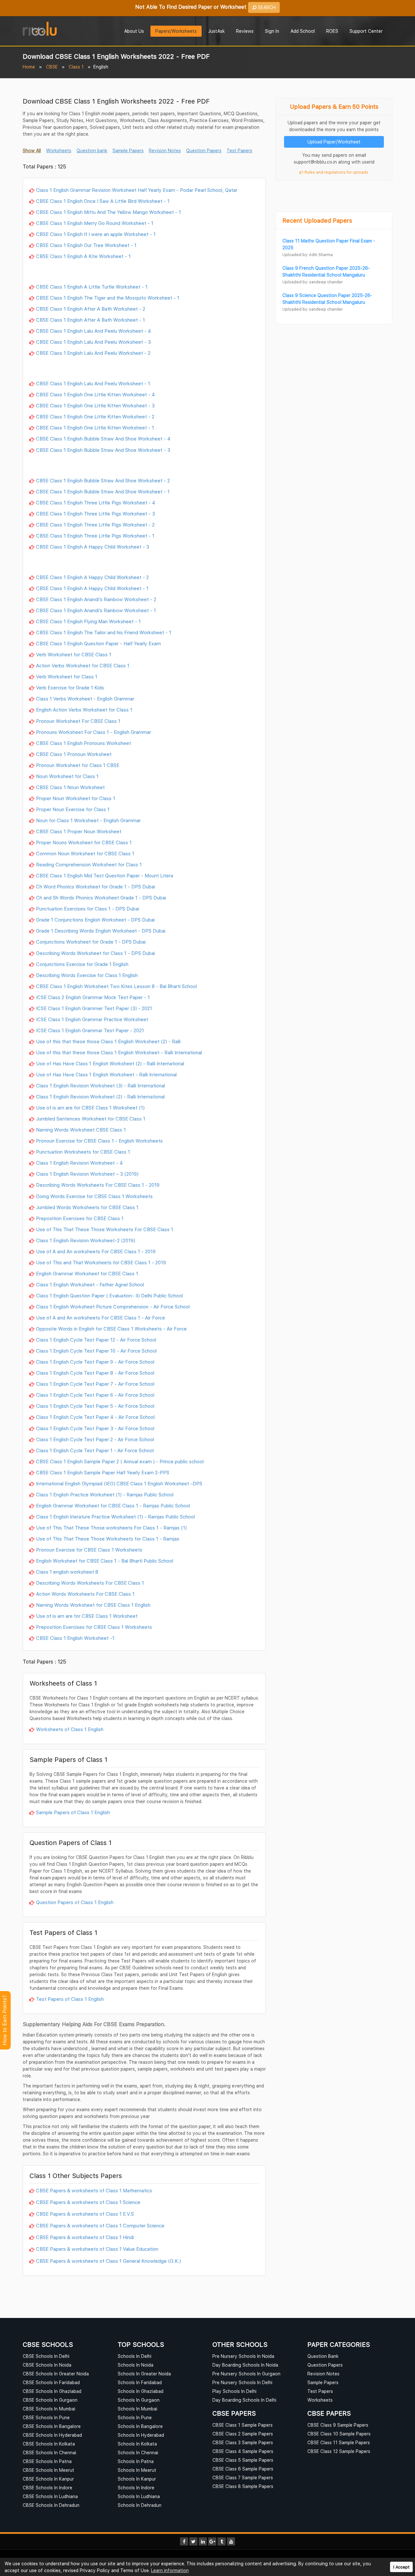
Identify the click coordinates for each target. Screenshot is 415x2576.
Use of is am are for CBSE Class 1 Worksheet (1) (90, 1108)
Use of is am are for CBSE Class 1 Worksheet (87, 1616)
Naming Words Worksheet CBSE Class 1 (81, 1130)
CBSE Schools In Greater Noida (56, 2374)
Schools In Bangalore (140, 2426)
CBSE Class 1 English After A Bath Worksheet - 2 (91, 309)
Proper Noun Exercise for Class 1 (73, 809)
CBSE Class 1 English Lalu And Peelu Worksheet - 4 (94, 331)
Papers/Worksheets (176, 31)
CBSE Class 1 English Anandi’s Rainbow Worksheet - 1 (96, 610)
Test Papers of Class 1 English (70, 1999)
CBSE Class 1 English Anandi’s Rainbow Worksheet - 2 (96, 599)
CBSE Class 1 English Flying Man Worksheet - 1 (88, 621)
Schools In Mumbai (137, 2409)
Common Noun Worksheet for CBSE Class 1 (85, 853)
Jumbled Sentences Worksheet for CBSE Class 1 (91, 1119)
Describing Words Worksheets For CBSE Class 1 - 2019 (98, 1185)
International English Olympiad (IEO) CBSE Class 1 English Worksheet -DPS (119, 1483)
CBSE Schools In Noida (47, 2365)
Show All (32, 150)
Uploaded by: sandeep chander (313, 282)
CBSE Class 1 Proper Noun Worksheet (79, 831)
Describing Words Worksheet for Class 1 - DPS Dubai (95, 953)
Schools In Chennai (138, 2452)
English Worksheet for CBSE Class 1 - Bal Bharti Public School (105, 1561)
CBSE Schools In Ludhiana (50, 2496)
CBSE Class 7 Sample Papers (243, 2477)
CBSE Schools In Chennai (49, 2452)
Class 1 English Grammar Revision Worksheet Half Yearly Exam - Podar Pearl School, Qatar (137, 190)
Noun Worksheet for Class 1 (67, 776)
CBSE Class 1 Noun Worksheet (70, 787)
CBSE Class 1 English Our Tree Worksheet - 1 (86, 245)
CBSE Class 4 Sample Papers (243, 2451)
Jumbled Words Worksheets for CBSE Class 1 (87, 1207)
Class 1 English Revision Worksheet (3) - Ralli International (101, 1085)
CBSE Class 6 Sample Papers (243, 2469)
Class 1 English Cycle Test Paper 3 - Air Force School (95, 1428)
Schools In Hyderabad (141, 2435)
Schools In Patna (136, 2461)
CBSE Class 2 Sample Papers (243, 2434)
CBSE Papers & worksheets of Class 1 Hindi (85, 2237)
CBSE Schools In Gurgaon (50, 2400)
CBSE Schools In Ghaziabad (52, 2391)
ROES (332, 31)
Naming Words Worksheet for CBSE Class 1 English (93, 1605)
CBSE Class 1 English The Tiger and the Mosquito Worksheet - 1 (108, 298)
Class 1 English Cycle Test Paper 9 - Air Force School (95, 1362)
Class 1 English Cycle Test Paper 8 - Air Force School (95, 1373)
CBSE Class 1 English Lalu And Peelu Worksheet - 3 (93, 342)
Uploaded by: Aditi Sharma (308, 255)
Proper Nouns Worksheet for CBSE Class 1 (84, 842)
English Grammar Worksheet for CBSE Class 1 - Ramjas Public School (113, 1505)
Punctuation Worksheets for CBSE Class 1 (83, 1152)
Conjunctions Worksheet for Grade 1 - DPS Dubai (91, 942)
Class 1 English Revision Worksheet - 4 (79, 1163)
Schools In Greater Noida (144, 2374)
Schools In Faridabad (140, 2382)
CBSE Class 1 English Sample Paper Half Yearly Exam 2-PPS (103, 1472)
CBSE (52, 67)
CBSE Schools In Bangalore (52, 2426)
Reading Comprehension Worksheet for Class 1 (89, 864)
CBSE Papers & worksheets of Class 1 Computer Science (100, 2225)
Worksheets (59, 150)
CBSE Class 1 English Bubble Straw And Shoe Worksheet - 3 (103, 450)
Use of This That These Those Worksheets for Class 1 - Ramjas (108, 1539)
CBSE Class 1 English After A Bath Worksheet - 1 (90, 320)
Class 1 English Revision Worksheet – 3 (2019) (87, 1174)
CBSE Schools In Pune (46, 2417)
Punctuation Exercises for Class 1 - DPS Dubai (88, 909)
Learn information (170, 2570)
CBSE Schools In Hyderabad (52, 2435)
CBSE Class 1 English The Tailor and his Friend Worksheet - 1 (104, 632)
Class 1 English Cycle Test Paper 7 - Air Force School (95, 1384)
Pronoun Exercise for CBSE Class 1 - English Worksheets (99, 1141)
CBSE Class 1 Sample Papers (243, 2425)
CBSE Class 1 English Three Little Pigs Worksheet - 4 (96, 502)
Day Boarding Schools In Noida (245, 2365)
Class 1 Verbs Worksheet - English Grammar (85, 699)
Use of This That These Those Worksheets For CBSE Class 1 (105, 1229)
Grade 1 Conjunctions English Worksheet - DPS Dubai (95, 920)
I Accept (401, 2567)
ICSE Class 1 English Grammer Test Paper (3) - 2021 (94, 1008)
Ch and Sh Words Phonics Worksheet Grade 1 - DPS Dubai (101, 898)
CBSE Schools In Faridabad (51, 2382)
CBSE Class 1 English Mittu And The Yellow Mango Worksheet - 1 (108, 212)
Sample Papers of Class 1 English (73, 1812)
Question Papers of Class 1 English (75, 1902)
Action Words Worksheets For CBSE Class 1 (85, 1594)
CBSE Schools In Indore (47, 2488)
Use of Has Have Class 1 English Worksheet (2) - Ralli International (110, 1063)
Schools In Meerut (137, 2470)
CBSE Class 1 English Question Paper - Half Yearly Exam (98, 643)
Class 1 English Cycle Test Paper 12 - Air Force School (96, 1340)
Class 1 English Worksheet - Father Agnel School (90, 1284)
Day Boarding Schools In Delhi (244, 2400)
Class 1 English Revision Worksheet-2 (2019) (86, 1240)
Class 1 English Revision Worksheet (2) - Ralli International (100, 1096)
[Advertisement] (144, 272)
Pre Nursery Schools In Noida (243, 2356)
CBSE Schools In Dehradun (51, 2505)
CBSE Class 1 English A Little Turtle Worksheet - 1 (92, 287)
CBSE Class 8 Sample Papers (243, 2486)
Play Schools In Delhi (234, 2391)
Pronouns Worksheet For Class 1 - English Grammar (94, 732)
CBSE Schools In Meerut (48, 2470)
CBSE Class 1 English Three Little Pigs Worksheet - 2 (95, 525)
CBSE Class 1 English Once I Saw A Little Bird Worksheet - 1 (103, 201)
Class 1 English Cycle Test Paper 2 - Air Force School (95, 1439)
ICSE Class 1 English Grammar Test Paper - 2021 (90, 1030)
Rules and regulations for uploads (336, 172)
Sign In (272, 31)
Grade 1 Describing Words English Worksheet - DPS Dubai (101, 931)
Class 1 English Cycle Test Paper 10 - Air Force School (96, 1351)
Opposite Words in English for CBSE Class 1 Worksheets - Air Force (111, 1329)
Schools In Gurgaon (139, 2400)
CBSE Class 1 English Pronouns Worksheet (83, 743)
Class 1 (76, 67)
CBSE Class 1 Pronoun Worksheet (74, 754)
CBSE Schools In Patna (47, 2461)
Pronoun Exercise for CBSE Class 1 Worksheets (89, 1550)
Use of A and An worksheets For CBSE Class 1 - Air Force (101, 1318)
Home (29, 67)
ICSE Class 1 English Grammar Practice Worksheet (92, 1019)
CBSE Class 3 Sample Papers (243, 2442)
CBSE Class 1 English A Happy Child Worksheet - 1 (92, 588)
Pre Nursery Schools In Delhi (242, 2382)
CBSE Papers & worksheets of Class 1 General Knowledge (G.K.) (108, 2261)
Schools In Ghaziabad (141, 2391)
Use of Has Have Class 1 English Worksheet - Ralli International (106, 1074)
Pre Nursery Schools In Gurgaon (246, 2374)
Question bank (92, 150)
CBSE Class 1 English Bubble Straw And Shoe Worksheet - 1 (103, 491)
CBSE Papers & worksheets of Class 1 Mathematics (94, 2190)
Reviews (245, 31)
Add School (303, 31)
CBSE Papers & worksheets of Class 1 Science (88, 2202)
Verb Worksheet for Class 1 (67, 676)
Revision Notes (165, 150)
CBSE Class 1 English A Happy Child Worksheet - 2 (92, 577)
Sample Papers (128, 150)
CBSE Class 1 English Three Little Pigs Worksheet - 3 (95, 514)
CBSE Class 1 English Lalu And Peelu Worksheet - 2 (93, 353)
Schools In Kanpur (137, 2479)
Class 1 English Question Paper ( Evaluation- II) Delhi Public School (109, 1295)
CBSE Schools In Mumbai (49, 2409)
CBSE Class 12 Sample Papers (339, 2451)
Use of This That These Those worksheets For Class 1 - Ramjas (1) (111, 1528)
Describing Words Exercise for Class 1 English (87, 975)
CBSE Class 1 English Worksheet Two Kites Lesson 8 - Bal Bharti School (116, 986)
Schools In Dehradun (140, 2505)
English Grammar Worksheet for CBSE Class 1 (87, 1273)
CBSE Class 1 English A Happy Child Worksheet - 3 (93, 547)
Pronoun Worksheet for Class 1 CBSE (78, 765)
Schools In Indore (136, 2488)
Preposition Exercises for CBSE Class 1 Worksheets (94, 1627)
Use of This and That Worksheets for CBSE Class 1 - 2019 (101, 1262)
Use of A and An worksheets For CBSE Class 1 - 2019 (96, 1251)
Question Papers (204, 150)
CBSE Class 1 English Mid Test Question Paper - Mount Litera (105, 875)
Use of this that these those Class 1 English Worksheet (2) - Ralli (108, 1041)
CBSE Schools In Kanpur (48, 2479)
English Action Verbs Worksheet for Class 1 (84, 710)
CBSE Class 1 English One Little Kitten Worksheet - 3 (95, 405)
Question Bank (323, 2356)
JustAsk (216, 31)
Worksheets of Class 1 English (70, 1729)
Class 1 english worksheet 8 (67, 1572)
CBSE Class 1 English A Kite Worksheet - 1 (83, 256)
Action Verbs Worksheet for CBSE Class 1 (83, 665)
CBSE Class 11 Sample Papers (339, 2442)
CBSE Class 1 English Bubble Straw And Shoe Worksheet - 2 (103, 480)
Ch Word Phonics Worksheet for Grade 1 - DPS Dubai (95, 886)
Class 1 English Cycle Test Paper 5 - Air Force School (95, 1406)
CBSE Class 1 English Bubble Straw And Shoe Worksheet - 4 (103, 439)
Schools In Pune (135, 2417)
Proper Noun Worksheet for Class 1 (76, 798)
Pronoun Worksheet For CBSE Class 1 (78, 721)
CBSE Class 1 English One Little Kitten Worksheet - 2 (95, 416)
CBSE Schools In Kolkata (49, 2444)
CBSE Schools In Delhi (46, 2356)
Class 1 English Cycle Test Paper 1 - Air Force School (95, 1450)
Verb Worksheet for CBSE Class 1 (74, 654)
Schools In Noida (136, 2365)
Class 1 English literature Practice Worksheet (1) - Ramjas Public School (115, 1517)
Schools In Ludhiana (139, 2496)
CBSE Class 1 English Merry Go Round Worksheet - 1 (95, 223)
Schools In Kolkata (137, 2444)
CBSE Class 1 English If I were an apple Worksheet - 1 (96, 234)
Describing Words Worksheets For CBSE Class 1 (90, 1583)
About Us (134, 31)
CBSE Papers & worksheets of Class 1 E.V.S (85, 2214)
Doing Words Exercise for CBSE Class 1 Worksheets (94, 1196)
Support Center (366, 31)
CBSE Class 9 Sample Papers (338, 2425)
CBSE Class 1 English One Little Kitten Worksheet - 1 (95, 427)
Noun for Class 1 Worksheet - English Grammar (88, 820)
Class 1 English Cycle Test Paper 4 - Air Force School (95, 1417)
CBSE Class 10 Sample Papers (339, 2434)
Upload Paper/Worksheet (334, 142)
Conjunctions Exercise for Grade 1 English (82, 964)
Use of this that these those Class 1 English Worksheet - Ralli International (119, 1052)
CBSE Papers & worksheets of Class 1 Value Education (97, 2249)
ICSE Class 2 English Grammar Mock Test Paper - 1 (93, 997)
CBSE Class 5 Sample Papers (243, 2460)
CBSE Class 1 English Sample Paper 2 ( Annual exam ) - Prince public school (120, 1461)
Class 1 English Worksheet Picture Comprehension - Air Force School (113, 1307)
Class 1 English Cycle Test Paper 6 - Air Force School (95, 1395)
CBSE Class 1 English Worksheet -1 (75, 1638)
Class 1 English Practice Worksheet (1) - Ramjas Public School (105, 1494)
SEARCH (266, 7)
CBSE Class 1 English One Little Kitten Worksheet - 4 (95, 394)
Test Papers (239, 150)
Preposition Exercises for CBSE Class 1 (80, 1218)
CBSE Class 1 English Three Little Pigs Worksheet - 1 (95, 536)
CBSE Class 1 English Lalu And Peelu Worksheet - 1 (93, 383)
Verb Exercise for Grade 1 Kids (70, 687)
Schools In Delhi (135, 2356)
